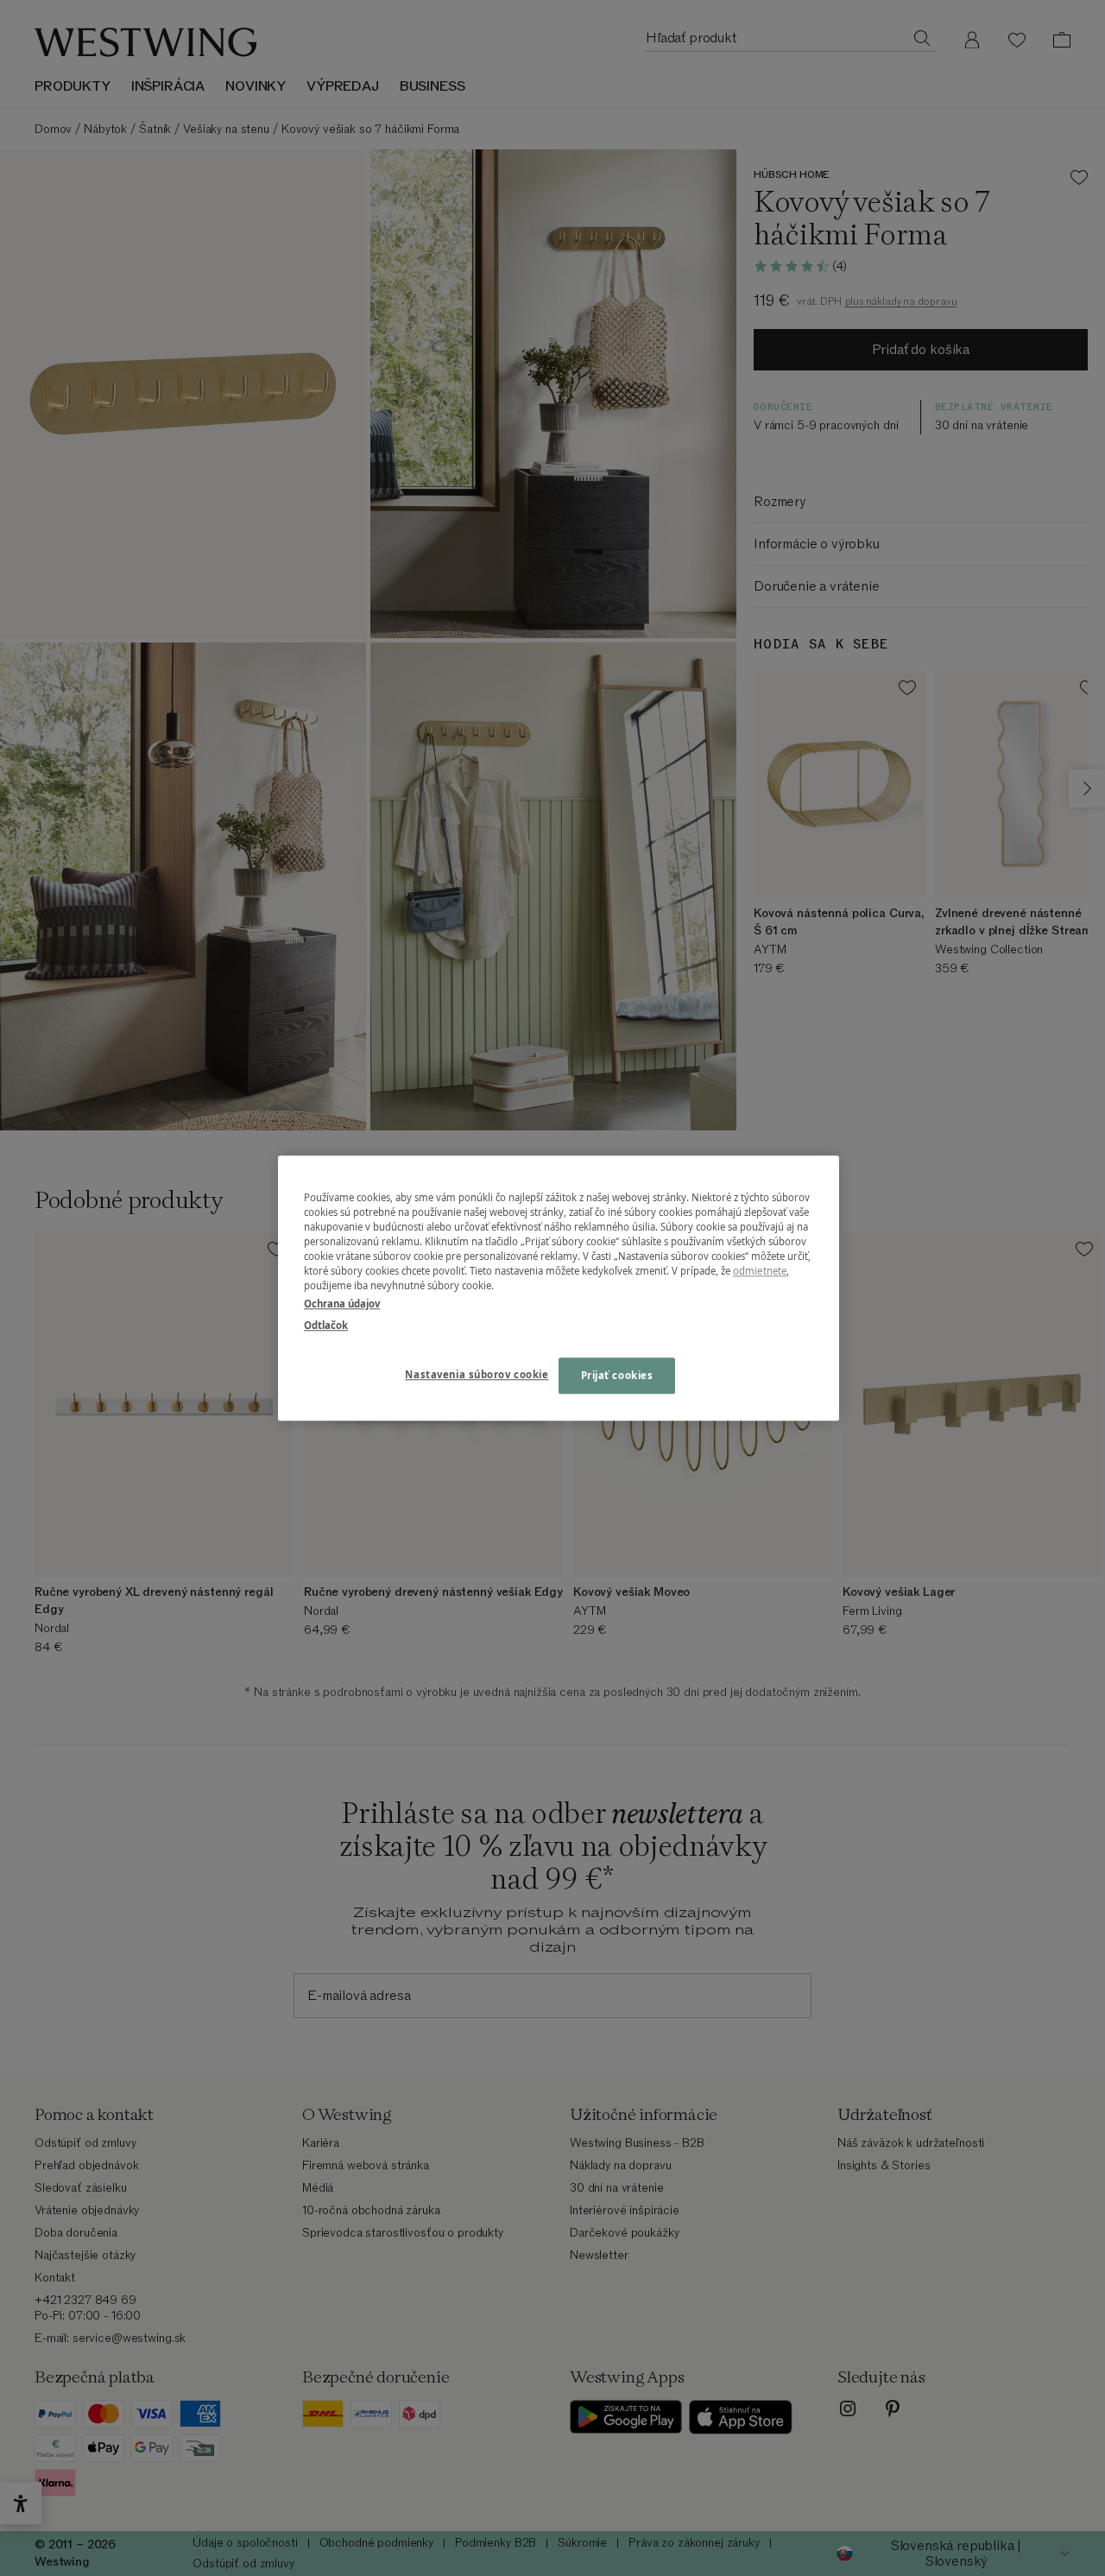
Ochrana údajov (342, 1304)
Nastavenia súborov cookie (477, 1374)
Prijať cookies (617, 1375)
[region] (559, 1288)
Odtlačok (326, 1325)
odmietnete (760, 1271)
